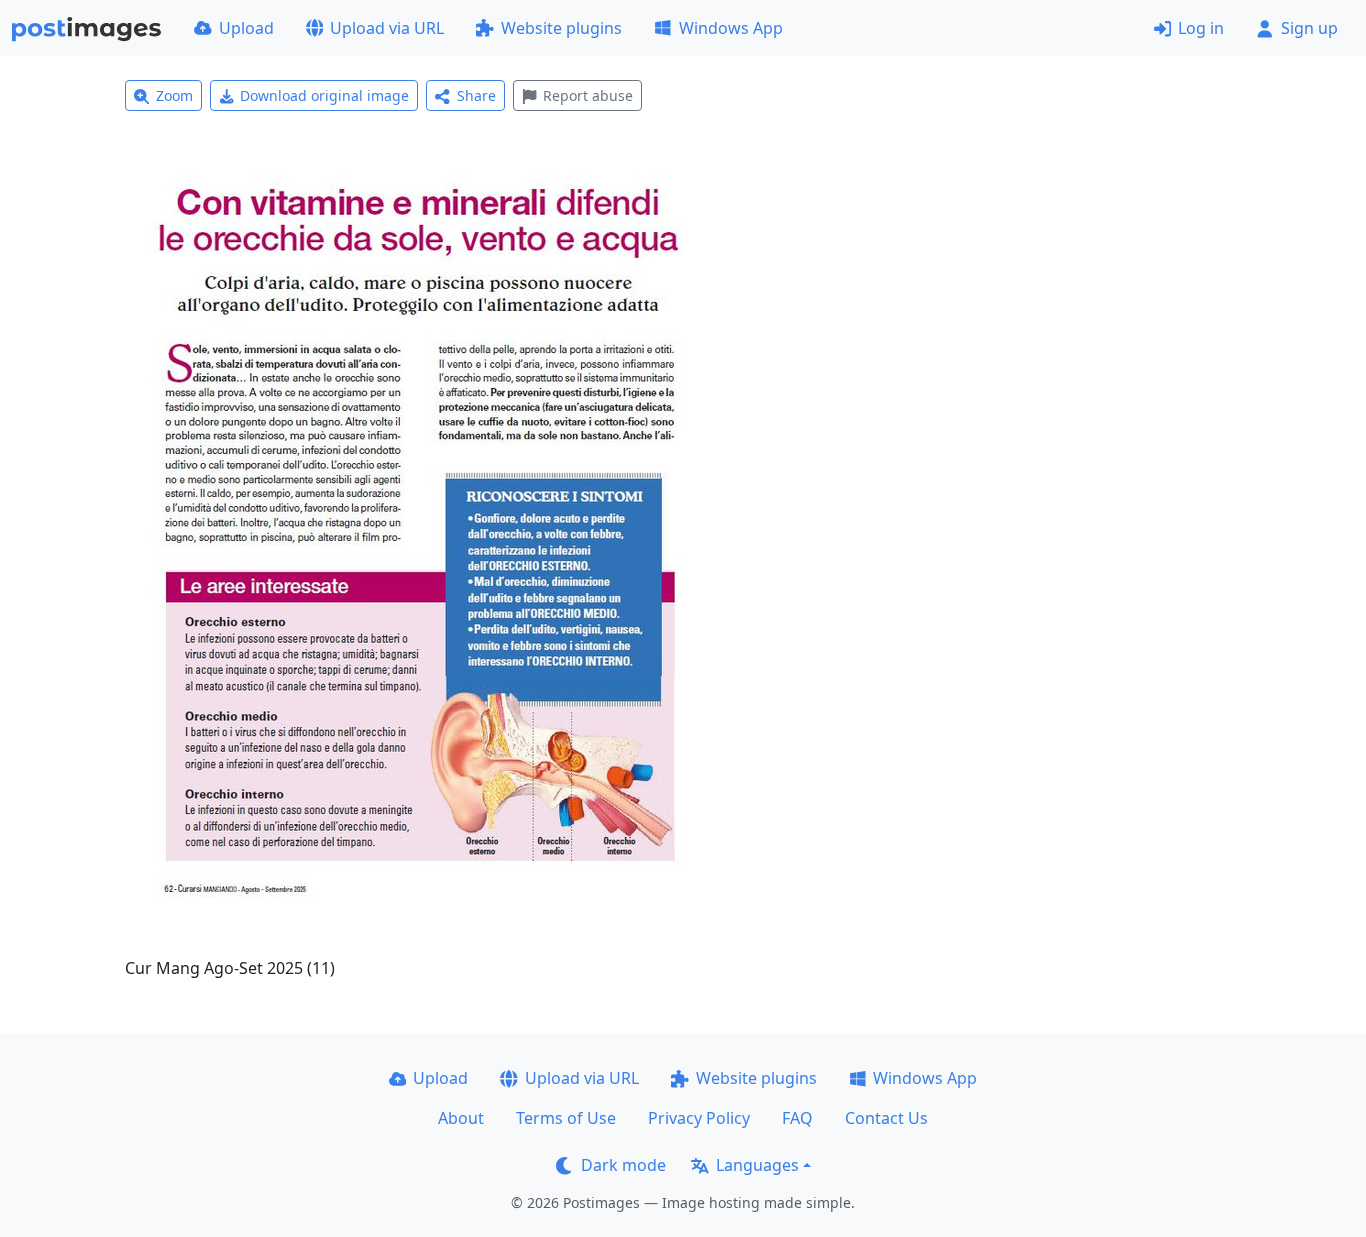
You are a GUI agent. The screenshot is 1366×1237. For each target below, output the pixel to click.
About (461, 1118)
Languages (757, 1165)
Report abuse (588, 95)
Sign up (1309, 28)
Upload (246, 28)
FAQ (797, 1118)
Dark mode (623, 1165)
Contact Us (886, 1118)
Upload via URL (387, 28)
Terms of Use (566, 1118)
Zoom (174, 95)
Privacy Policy (699, 1118)
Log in (1201, 28)
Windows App (731, 28)
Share (476, 95)
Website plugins (561, 28)
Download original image (324, 95)
